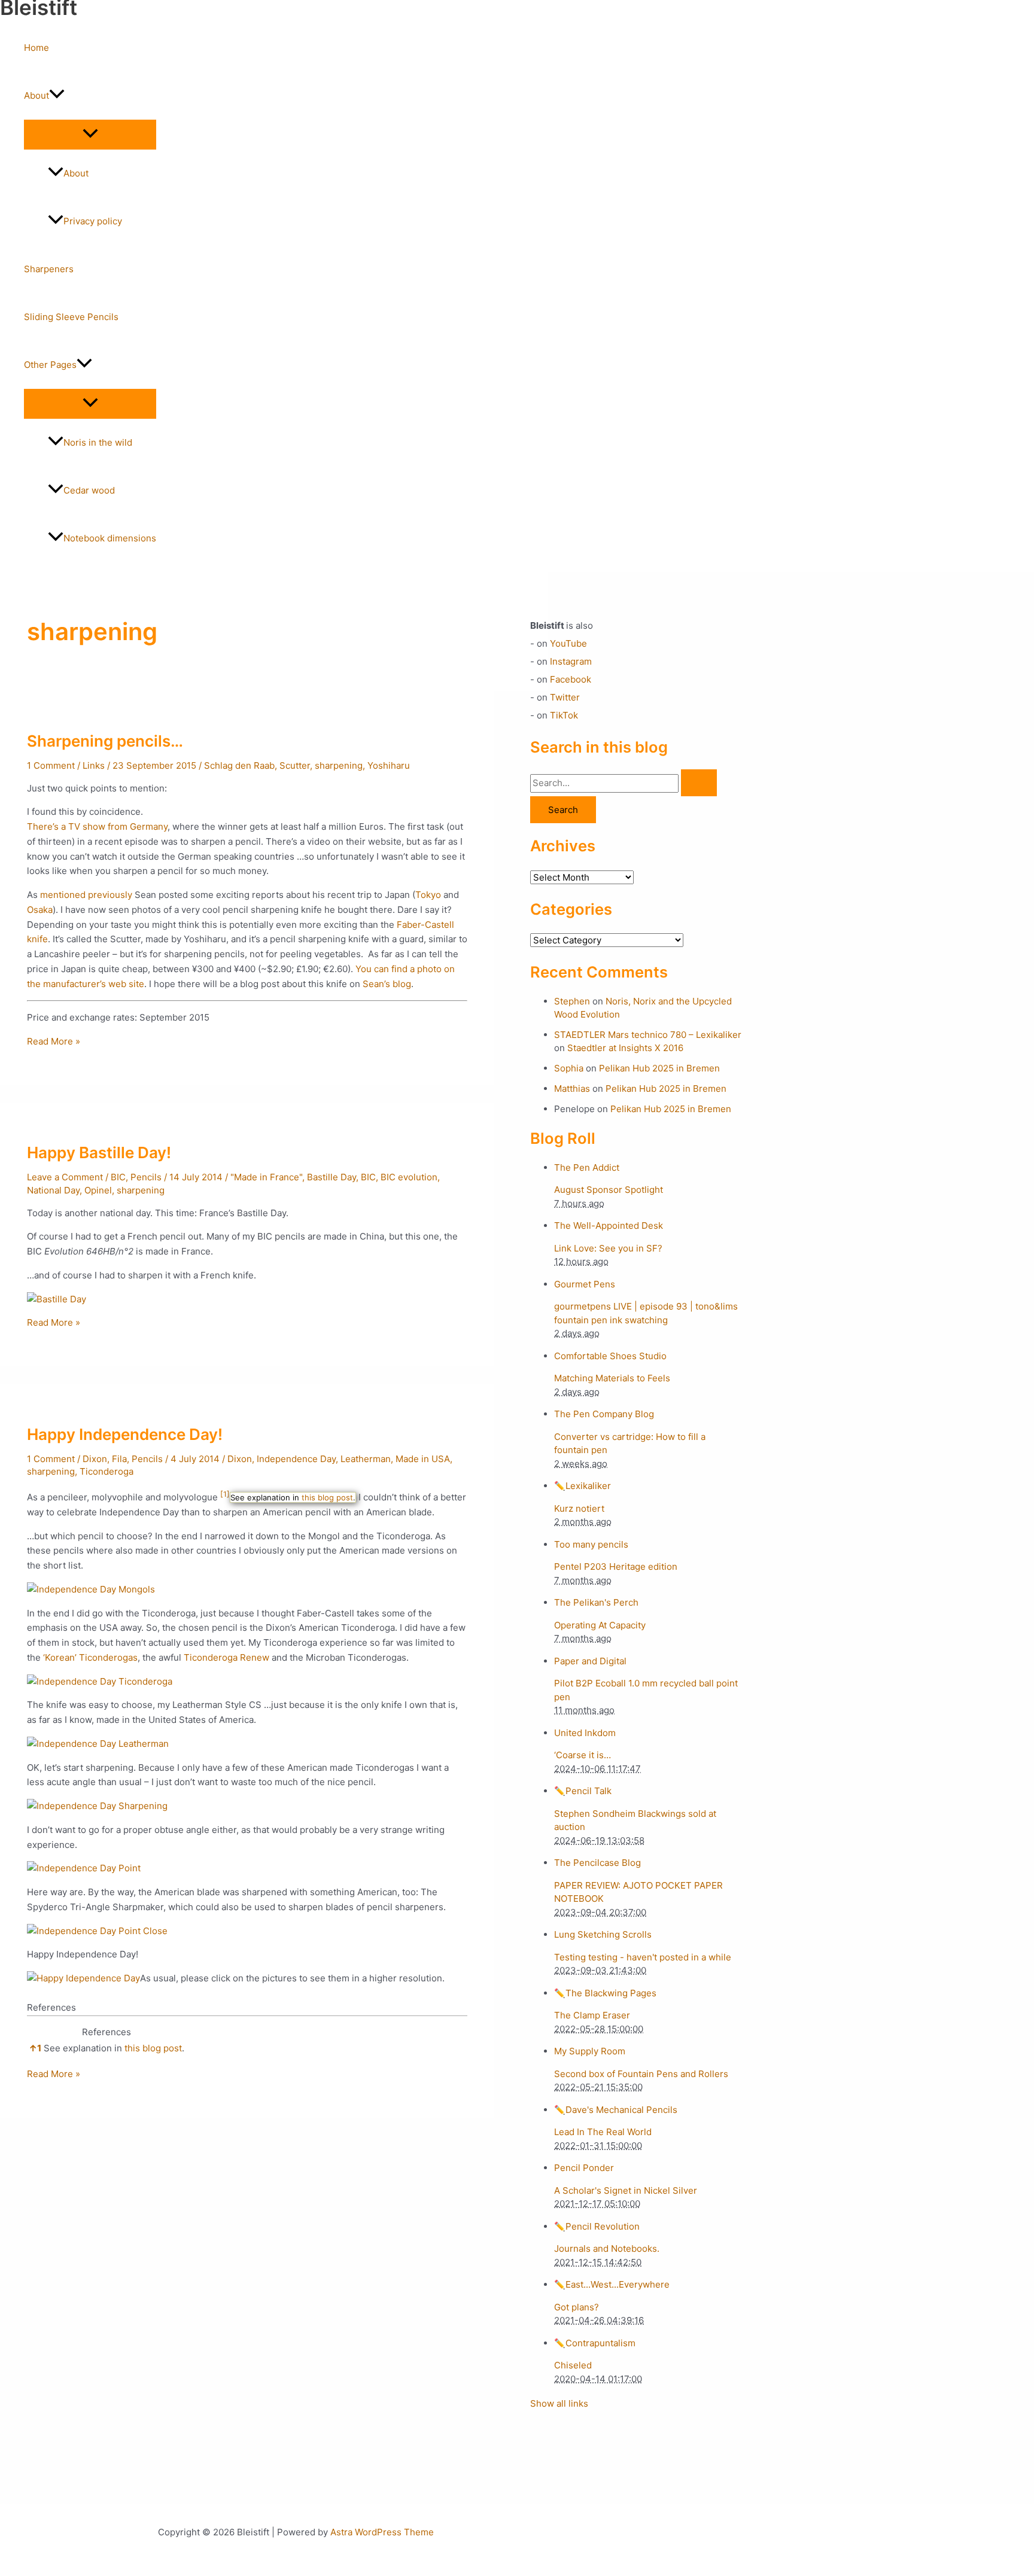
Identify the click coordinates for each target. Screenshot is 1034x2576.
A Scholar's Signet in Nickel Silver (626, 2190)
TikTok (564, 715)
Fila (119, 1459)
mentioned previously (86, 895)
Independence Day (296, 1459)
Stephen (572, 1001)
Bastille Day (332, 1177)
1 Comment (51, 765)
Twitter (565, 697)
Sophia (569, 1068)
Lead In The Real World (603, 2132)
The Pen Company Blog (604, 1414)
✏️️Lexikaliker (583, 1486)
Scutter (295, 765)
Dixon (95, 1459)
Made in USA (423, 1459)
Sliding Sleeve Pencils (71, 317)
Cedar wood (89, 490)
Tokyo (428, 895)
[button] (57, 96)
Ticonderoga (107, 1471)
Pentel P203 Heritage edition (616, 1566)
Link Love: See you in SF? (608, 1248)
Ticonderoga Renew (226, 1657)
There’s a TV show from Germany (97, 826)
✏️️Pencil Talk (583, 1791)
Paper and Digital (590, 1661)
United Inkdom (585, 1733)
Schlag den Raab (239, 765)
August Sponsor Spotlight (609, 1190)
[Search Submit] (699, 783)
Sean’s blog (387, 984)
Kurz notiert (579, 1508)
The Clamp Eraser (592, 2015)
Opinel (98, 1190)
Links (94, 765)
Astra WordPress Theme (382, 2532)
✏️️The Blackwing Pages (605, 1993)
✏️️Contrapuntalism (595, 2343)
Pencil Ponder (584, 2168)
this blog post (327, 1497)
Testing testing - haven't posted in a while (643, 1957)
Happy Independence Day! (125, 1434)
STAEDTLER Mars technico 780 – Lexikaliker (648, 1035)
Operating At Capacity (600, 1625)
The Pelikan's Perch (596, 1602)
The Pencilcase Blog (597, 1863)
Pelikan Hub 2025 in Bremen (659, 1068)
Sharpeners (49, 269)
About (37, 95)
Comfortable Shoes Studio (610, 1356)
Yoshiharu (389, 765)
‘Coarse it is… (583, 1755)
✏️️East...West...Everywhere (612, 2284)
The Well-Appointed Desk (609, 1225)
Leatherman (366, 1459)
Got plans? (577, 2307)
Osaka (40, 910)
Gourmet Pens (585, 1284)
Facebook (571, 679)
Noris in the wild (98, 442)
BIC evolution (409, 1177)
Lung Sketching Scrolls (603, 1934)
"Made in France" (266, 1177)
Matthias (572, 1088)
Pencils (146, 1177)
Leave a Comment (65, 1177)
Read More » (54, 1041)
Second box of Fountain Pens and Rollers (641, 2074)
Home (37, 48)
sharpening (339, 765)
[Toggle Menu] (90, 134)
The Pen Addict (587, 1167)
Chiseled (573, 2365)
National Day (53, 1190)
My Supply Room (590, 2051)
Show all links (559, 2403)
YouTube (568, 643)
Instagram (571, 661)
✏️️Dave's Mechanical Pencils (616, 2110)
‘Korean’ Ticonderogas (90, 1657)
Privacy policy (93, 221)
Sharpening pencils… (105, 741)
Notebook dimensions (110, 538)
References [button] (51, 2007)
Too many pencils (591, 1544)
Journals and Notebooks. (607, 2248)
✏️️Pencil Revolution (597, 2226)
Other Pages (50, 365)
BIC (118, 1177)
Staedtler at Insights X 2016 (625, 1048)
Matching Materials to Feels (612, 1378)
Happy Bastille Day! (99, 1152)
